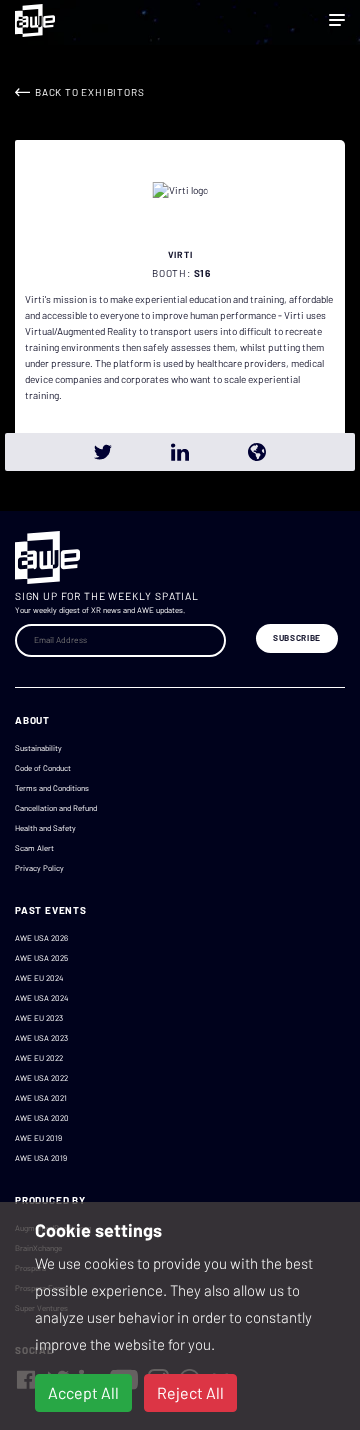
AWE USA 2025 (41, 958)
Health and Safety (45, 828)
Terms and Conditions (52, 788)
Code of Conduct (43, 768)
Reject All (190, 1392)
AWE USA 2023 (41, 1038)
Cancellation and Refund (56, 808)
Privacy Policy (39, 868)
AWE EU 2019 (38, 1138)
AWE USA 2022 (41, 1078)
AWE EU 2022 (39, 1058)
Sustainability (38, 748)
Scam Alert (34, 848)
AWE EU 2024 (39, 978)
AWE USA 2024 (41, 998)
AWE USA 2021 (41, 1098)
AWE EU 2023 (39, 1018)
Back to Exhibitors (89, 92)
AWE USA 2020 (42, 1118)
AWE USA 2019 (41, 1158)
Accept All (83, 1392)
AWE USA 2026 (41, 938)
